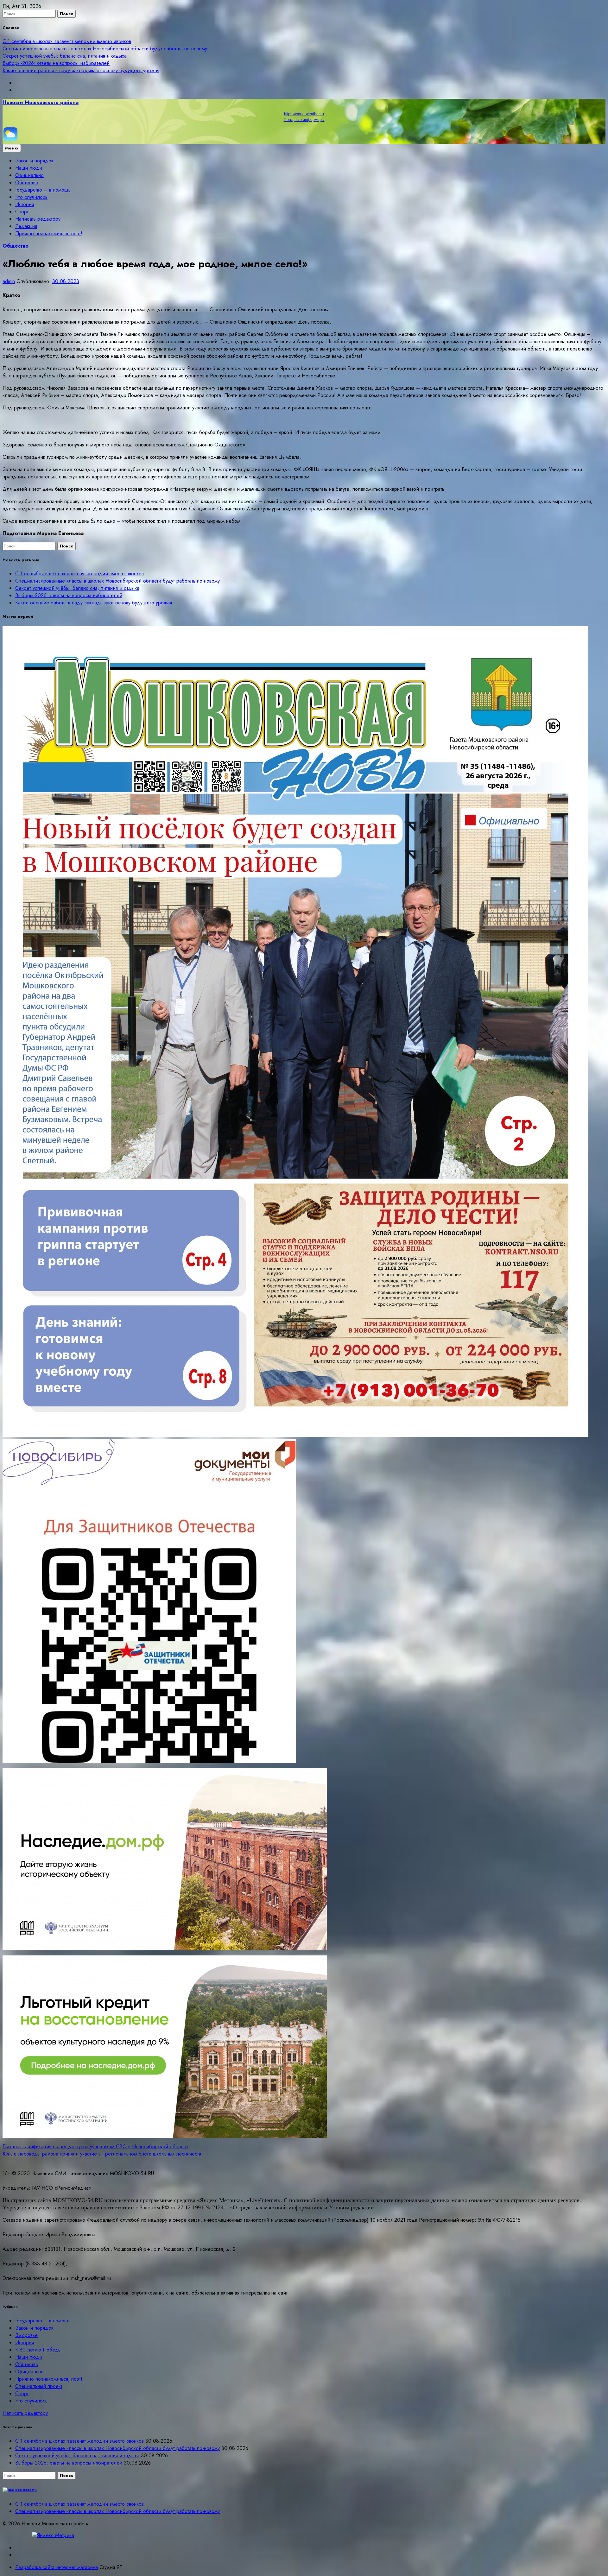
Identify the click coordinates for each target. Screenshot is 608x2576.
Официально (29, 175)
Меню (12, 148)
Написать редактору (38, 219)
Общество (27, 183)
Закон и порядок (34, 161)
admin (9, 281)
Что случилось (31, 197)
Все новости (26, 2490)
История (25, 204)
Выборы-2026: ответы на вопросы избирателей (56, 63)
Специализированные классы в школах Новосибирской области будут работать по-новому (105, 49)
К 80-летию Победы (38, 2350)
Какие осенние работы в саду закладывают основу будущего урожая (81, 70)
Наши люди (29, 168)
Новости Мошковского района (41, 102)
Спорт (22, 212)
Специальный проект (39, 2386)
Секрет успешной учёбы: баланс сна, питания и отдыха (65, 56)
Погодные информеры (304, 120)
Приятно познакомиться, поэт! (49, 234)
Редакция (26, 226)
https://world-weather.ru (304, 114)
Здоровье (26, 2335)
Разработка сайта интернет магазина (57, 2567)
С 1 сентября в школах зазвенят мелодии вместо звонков (67, 41)
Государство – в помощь (43, 190)
